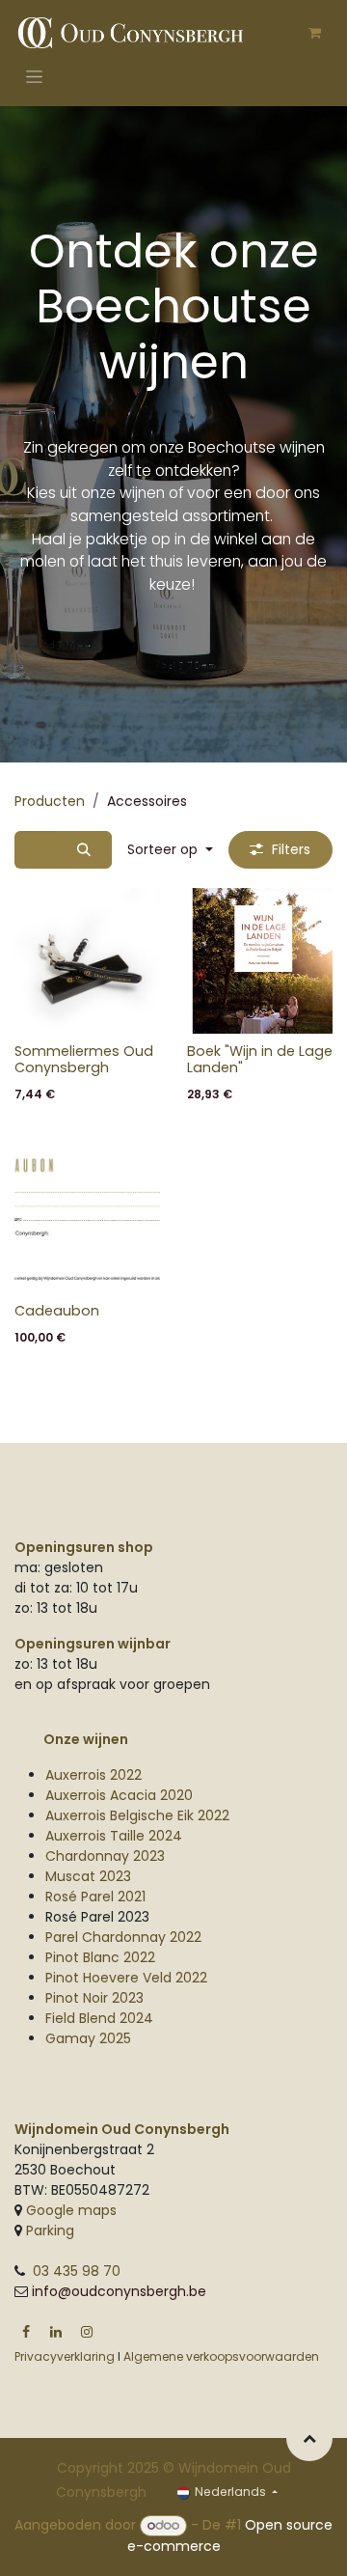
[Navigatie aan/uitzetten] (34, 76)
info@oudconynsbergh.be (119, 2291)
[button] (170, 850)
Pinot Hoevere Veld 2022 (126, 1978)
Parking (48, 2230)
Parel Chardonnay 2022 (123, 1937)
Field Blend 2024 (99, 2018)
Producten (50, 801)
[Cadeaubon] (87, 1220)
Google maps (71, 2210)
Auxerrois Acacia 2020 (119, 1795)
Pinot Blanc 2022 (100, 1957)
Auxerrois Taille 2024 (114, 1836)
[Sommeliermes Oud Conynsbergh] (87, 961)
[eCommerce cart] (314, 33)
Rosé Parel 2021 (95, 1897)
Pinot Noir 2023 (94, 1998)
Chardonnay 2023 (105, 1856)
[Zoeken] (83, 850)
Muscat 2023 (88, 1876)
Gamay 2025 (88, 2038)
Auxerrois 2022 (93, 1775)
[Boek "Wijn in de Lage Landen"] (260, 961)
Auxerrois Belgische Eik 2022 (137, 1815)
